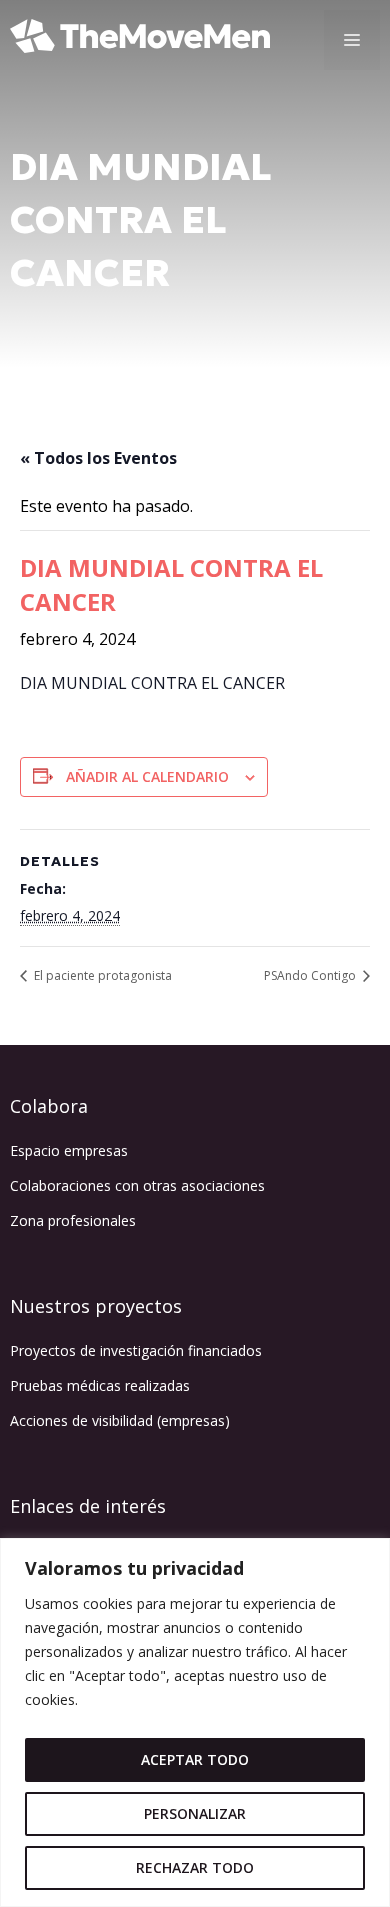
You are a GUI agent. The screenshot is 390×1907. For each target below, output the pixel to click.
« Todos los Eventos (98, 458)
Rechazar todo (195, 1867)
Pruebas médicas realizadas (100, 1385)
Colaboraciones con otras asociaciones (137, 1185)
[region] (195, 1722)
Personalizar (195, 1813)
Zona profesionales (73, 1220)
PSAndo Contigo (311, 975)
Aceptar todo (195, 1759)
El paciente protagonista (101, 975)
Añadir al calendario (147, 776)
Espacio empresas (69, 1150)
